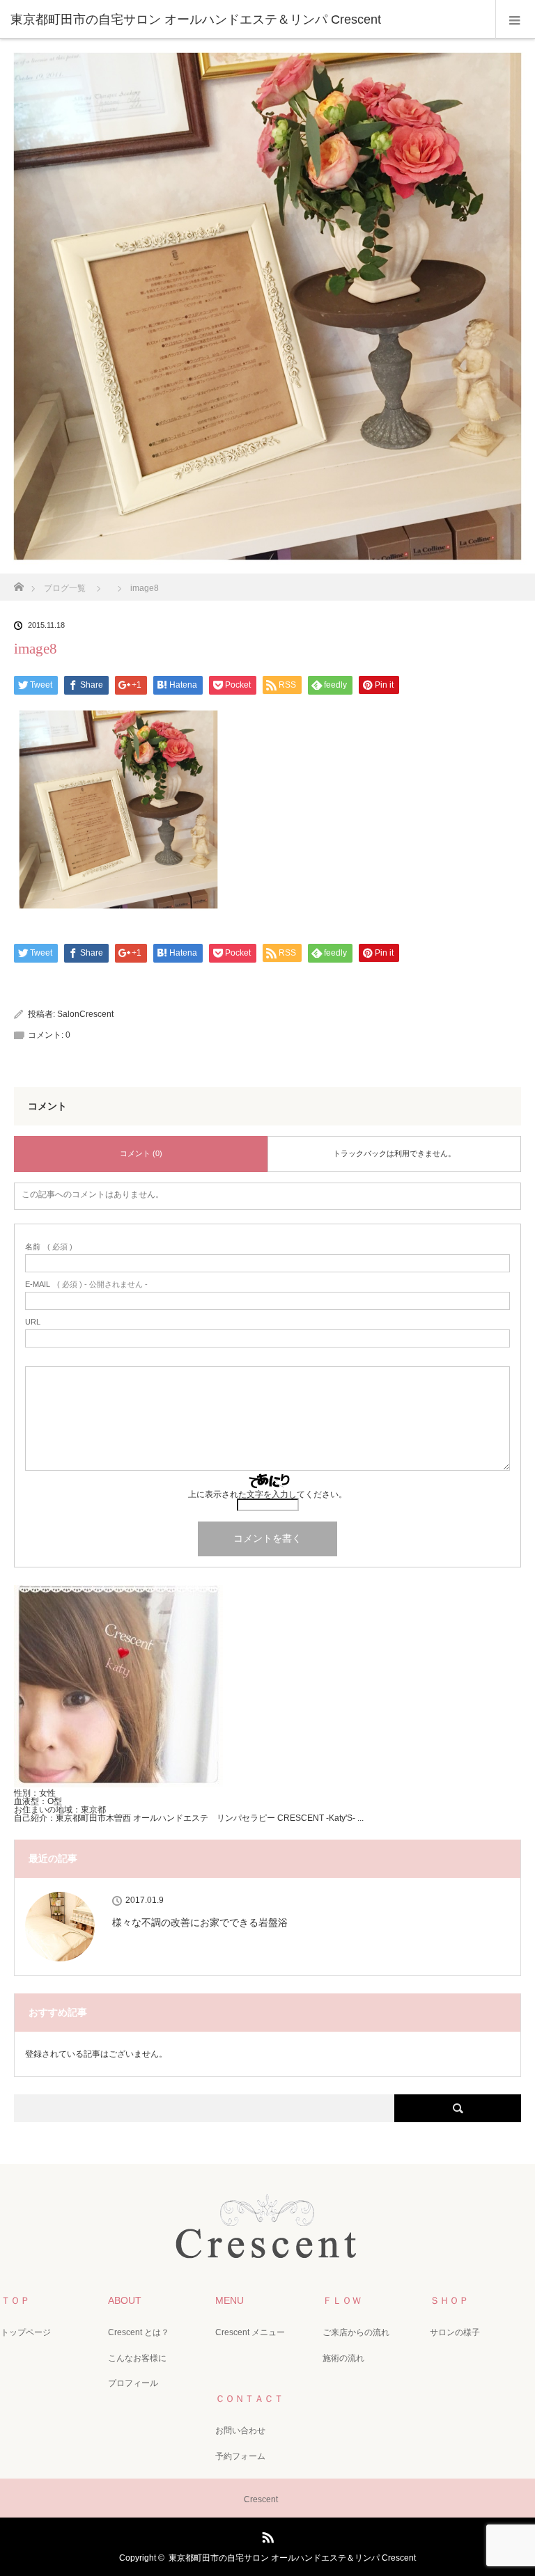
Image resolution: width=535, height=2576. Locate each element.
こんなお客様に (137, 2358)
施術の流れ (343, 2358)
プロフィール (133, 2383)
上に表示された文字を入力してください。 (267, 1494)
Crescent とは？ (139, 2332)
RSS (266, 2535)
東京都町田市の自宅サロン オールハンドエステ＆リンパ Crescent (292, 2558)
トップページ (26, 2332)
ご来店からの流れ (356, 2332)
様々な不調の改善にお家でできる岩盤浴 (200, 1922)
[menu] (515, 19)
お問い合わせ (240, 2431)
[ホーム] (18, 583)
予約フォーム (240, 2456)
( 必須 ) (49, 1247)
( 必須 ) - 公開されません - (86, 1285)
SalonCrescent (85, 1014)
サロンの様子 (455, 2332)
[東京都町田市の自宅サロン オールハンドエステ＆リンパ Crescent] (247, 19)
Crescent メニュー (250, 2332)
